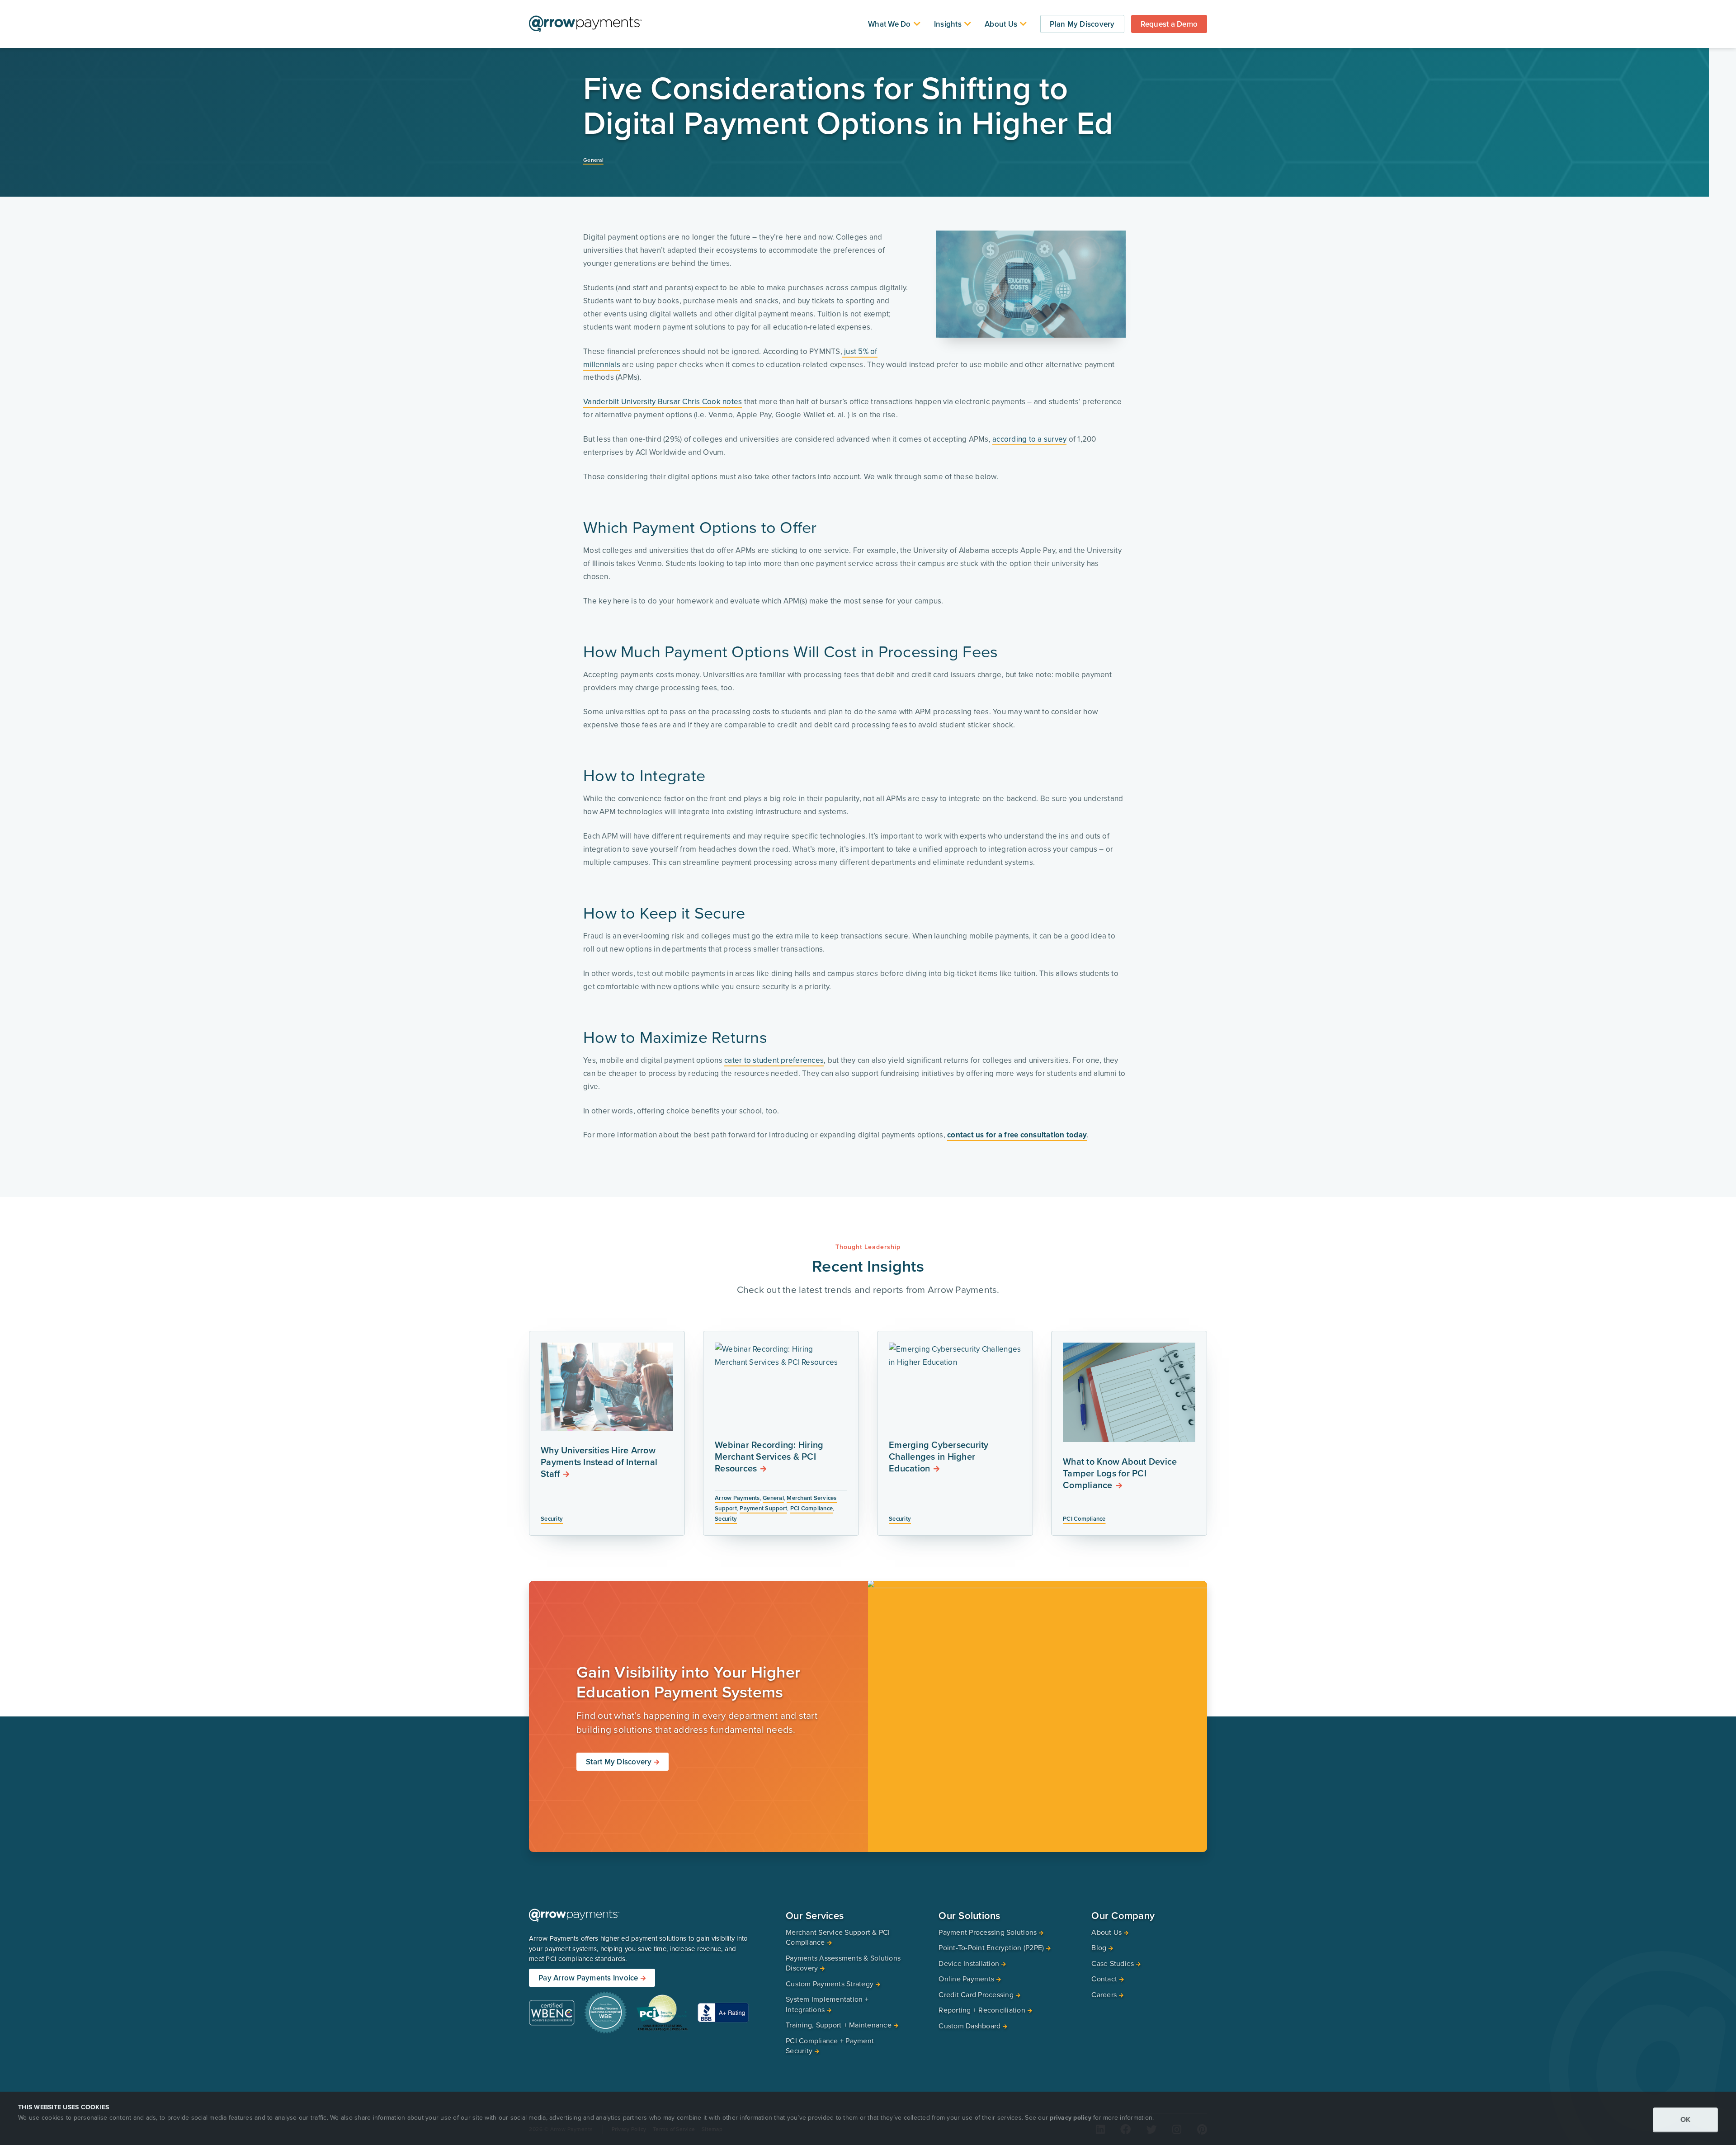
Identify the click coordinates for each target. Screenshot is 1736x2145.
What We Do (889, 24)
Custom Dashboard (969, 2026)
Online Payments (966, 1979)
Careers (1104, 1994)
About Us (1001, 24)
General (593, 160)
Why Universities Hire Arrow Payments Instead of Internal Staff (599, 1462)
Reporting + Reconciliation (982, 2010)
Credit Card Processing (976, 1994)
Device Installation (969, 1963)
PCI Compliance (812, 1508)
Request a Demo (1169, 24)
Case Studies (1113, 1963)
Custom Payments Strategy (830, 1984)
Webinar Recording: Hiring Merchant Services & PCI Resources (769, 1456)
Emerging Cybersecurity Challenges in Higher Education (939, 1456)
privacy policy (1071, 2117)
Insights (948, 24)
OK (1686, 2119)
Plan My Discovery (1082, 24)
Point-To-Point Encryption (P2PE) (991, 1948)
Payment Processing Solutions (988, 1932)
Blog (1099, 1948)
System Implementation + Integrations (827, 2005)
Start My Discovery (619, 1762)
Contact (1104, 1979)
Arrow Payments (737, 1498)
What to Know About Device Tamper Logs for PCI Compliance (1120, 1473)
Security (552, 1519)
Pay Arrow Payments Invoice (588, 1978)
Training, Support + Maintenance (839, 2025)
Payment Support (763, 1508)
